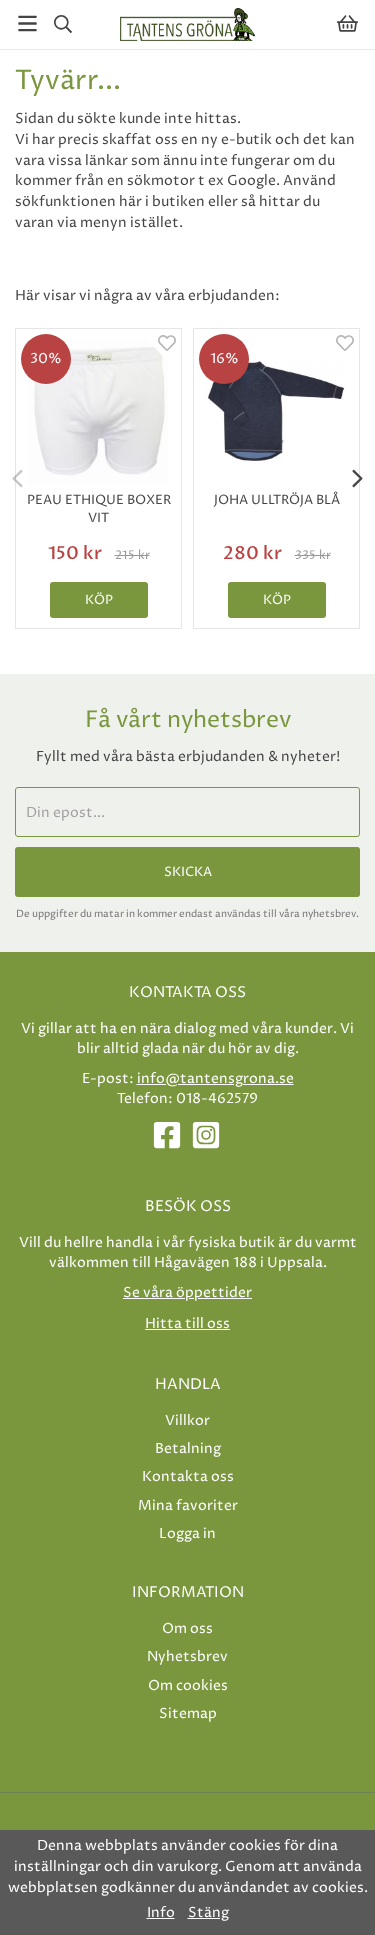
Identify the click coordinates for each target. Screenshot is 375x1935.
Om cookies (188, 1685)
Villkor (187, 1420)
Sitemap (188, 1713)
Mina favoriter (188, 1505)
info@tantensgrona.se (215, 1078)
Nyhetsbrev (187, 1656)
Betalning (188, 1448)
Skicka (188, 872)
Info (161, 1913)
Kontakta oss (188, 1476)
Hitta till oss (187, 1323)
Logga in (187, 1533)
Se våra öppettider (187, 1292)
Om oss (187, 1628)
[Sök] (62, 24)
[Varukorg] (347, 23)
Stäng (208, 1913)
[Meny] (27, 23)
